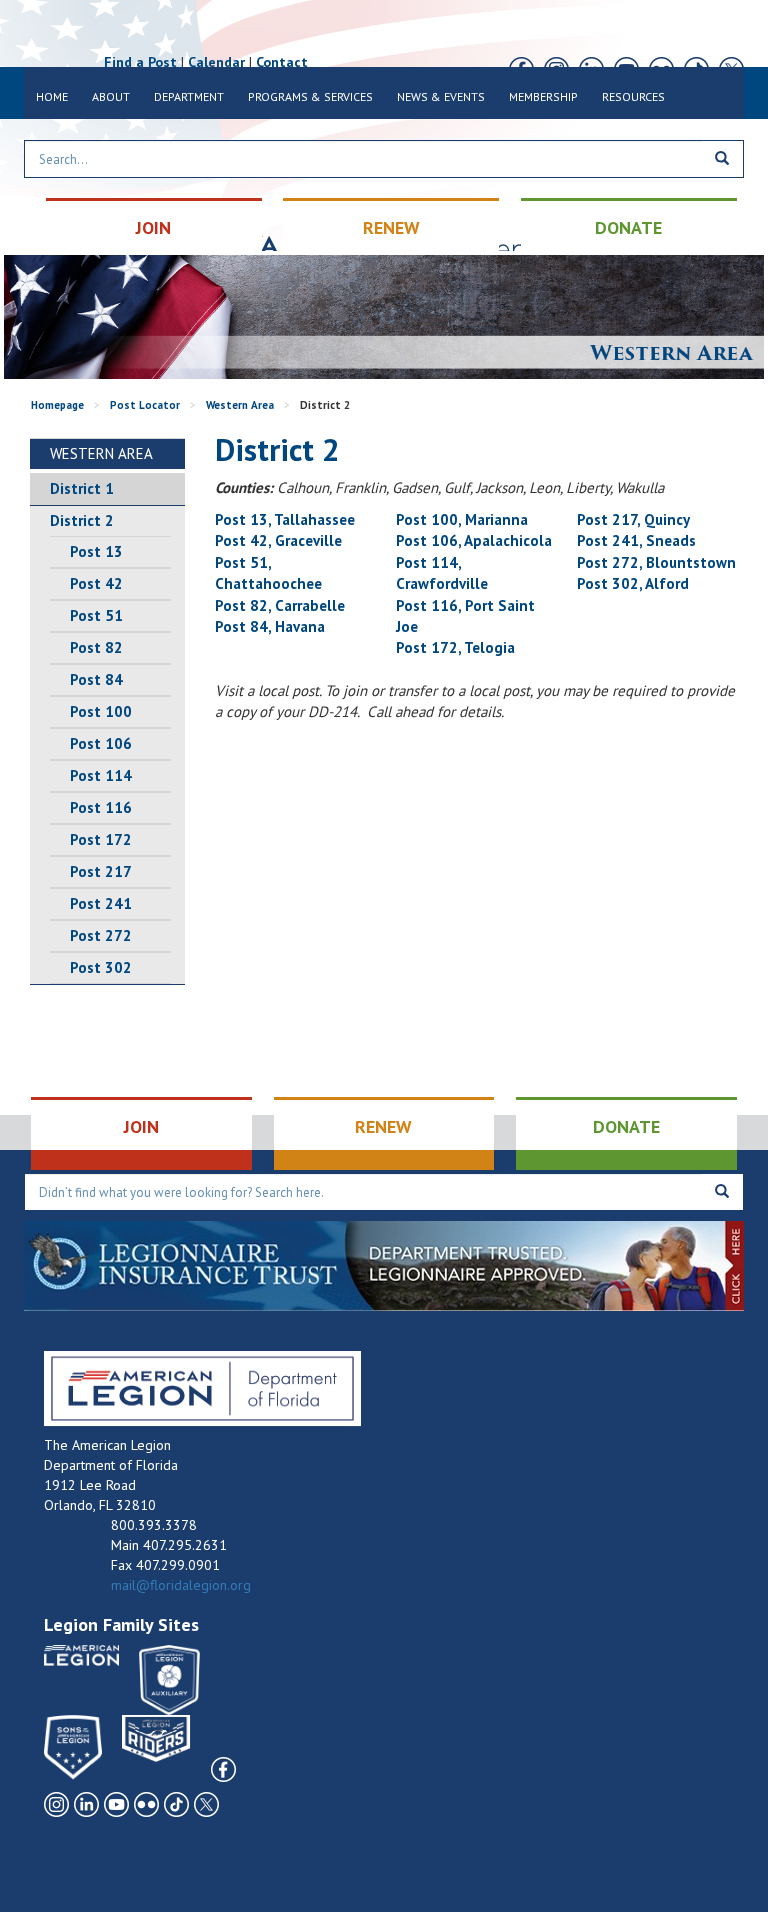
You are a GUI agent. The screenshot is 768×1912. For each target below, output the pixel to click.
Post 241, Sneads (636, 540)
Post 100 (101, 711)
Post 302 (101, 967)
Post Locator (145, 405)
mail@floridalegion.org (181, 1585)
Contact (282, 62)
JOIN (153, 227)
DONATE (628, 227)
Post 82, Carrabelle (280, 605)
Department (189, 96)
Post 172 (101, 839)
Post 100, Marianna (462, 519)
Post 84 (96, 679)
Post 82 (96, 647)
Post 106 (101, 743)
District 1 (82, 488)
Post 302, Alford (633, 583)
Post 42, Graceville (278, 540)
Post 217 (101, 871)
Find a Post (140, 62)
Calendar (216, 62)
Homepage (57, 405)
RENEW (391, 227)
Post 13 (96, 551)
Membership (543, 96)
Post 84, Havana (270, 626)
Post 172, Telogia (455, 647)
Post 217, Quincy (633, 519)
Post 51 (96, 615)
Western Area (240, 405)
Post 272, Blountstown (656, 562)
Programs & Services (310, 96)
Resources (633, 96)
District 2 (82, 520)
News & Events (441, 96)
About (111, 96)
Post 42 (96, 583)
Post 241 (101, 903)
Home (52, 96)
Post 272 (101, 935)
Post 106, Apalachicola (474, 540)
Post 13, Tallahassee (285, 519)
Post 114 (101, 775)
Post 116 (101, 807)
